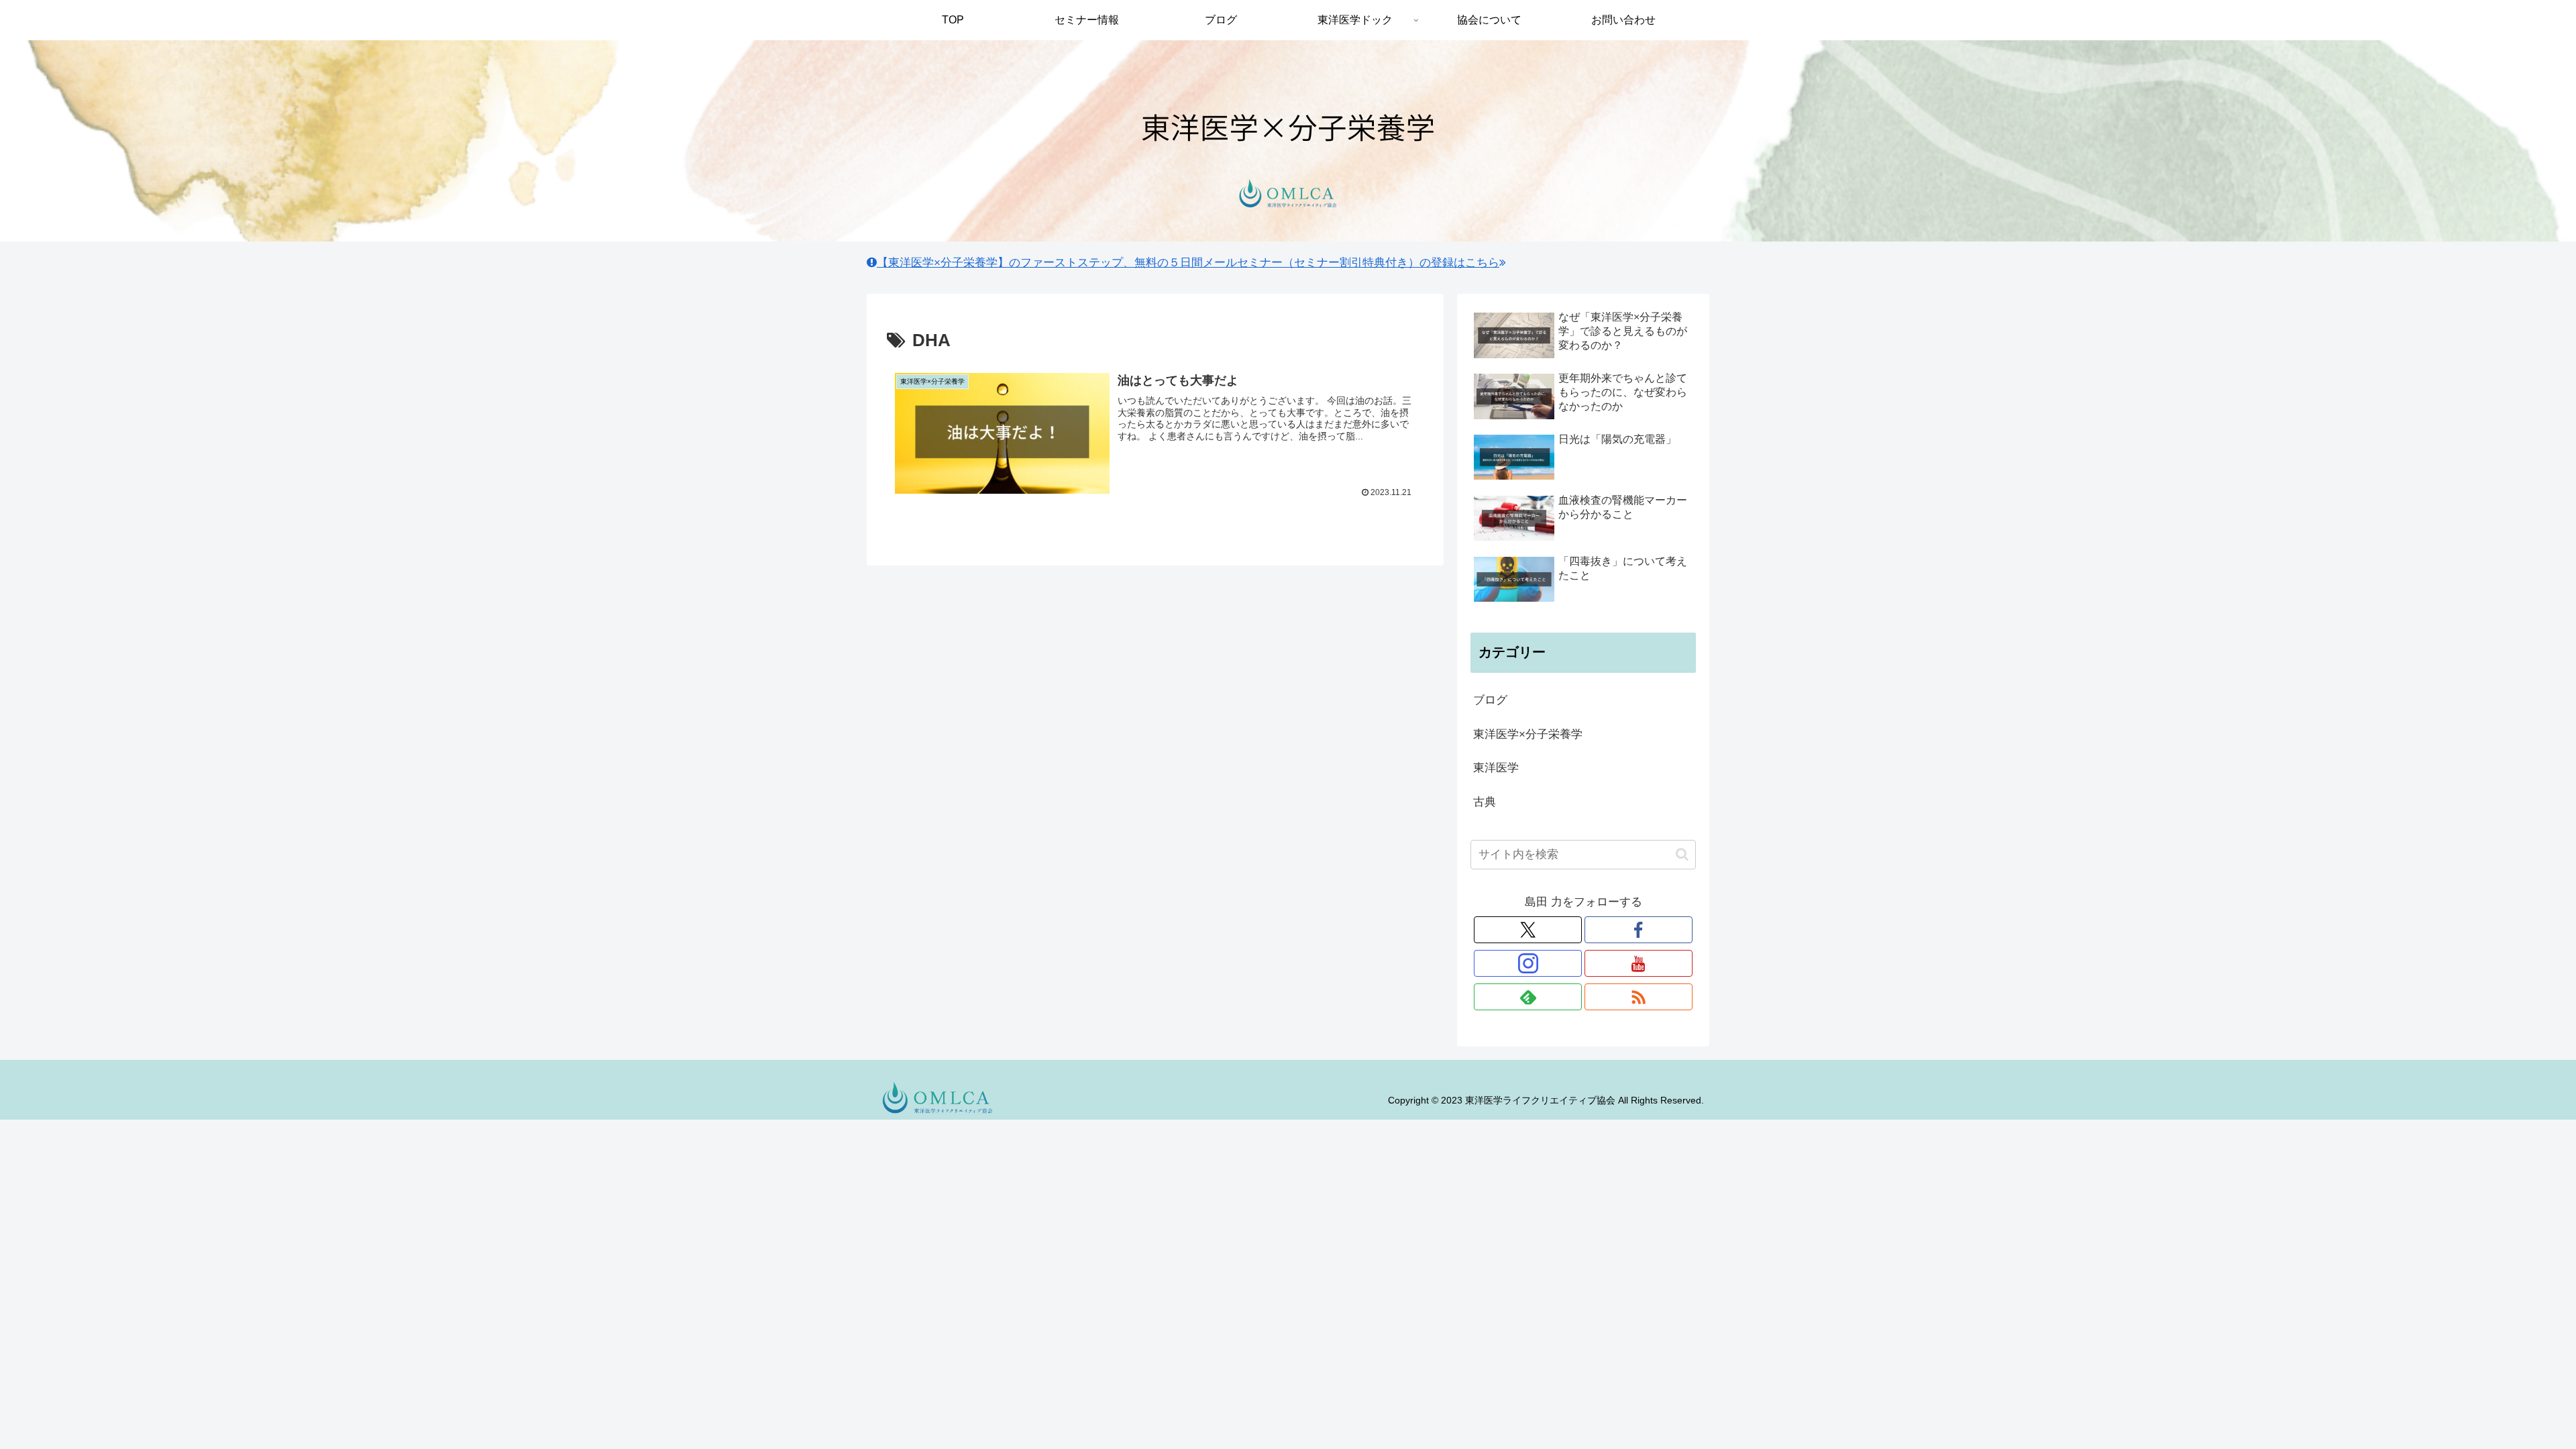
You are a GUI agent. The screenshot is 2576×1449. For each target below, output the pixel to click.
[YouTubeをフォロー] (1639, 963)
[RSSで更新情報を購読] (1639, 997)
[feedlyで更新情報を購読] (1528, 997)
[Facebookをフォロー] (1639, 930)
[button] (1682, 854)
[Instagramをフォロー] (1528, 963)
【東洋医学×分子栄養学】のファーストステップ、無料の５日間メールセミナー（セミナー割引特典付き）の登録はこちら (1188, 263)
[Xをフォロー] (1528, 930)
